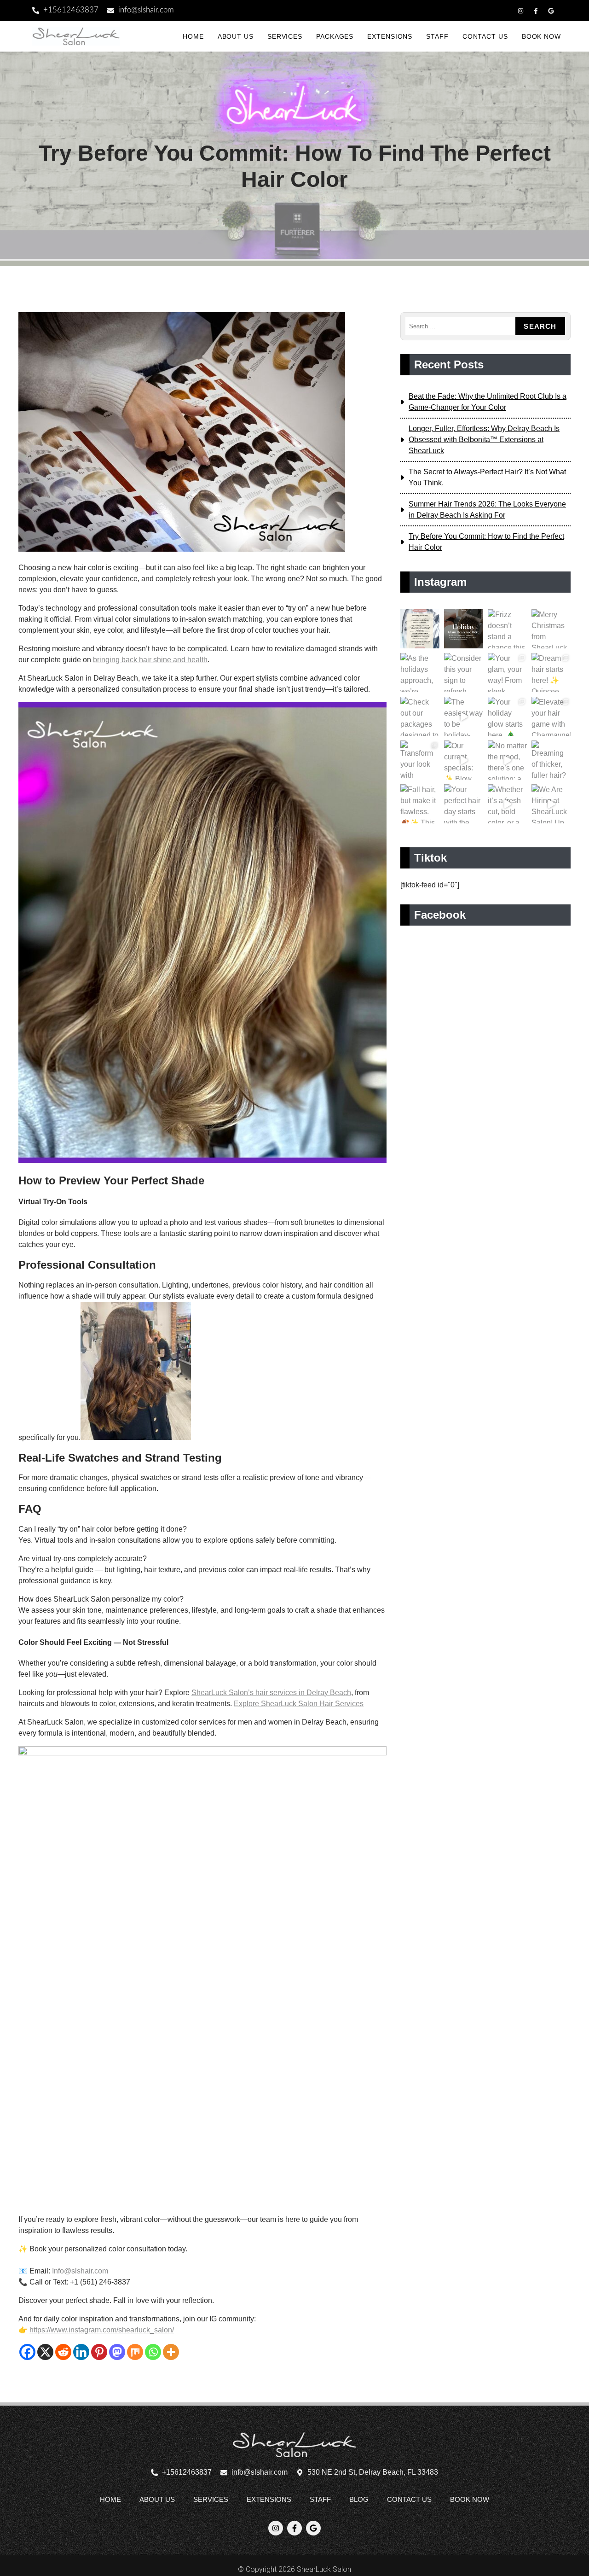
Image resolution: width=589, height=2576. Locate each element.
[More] (171, 2352)
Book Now (541, 36)
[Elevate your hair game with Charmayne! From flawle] (551, 716)
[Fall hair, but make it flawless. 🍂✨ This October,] (420, 804)
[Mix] (135, 2352)
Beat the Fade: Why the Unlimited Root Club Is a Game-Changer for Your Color (488, 402)
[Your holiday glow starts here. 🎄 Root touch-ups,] (507, 716)
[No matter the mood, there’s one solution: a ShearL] (507, 760)
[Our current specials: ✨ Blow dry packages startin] (464, 760)
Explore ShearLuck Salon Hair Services (299, 1704)
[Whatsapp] (153, 2352)
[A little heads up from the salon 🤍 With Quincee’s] (420, 629)
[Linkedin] (81, 2352)
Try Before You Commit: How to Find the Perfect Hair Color (486, 542)
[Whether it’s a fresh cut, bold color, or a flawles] (507, 804)
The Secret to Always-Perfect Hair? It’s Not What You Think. (487, 477)
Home (193, 36)
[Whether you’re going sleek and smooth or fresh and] (464, 629)
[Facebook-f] (536, 11)
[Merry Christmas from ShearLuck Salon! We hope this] (551, 629)
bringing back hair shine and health (150, 660)
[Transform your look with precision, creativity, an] (420, 760)
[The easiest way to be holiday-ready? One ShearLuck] (464, 716)
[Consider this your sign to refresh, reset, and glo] (464, 673)
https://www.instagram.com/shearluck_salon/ (102, 2330)
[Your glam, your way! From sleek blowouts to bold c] (507, 673)
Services (285, 36)
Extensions (390, 36)
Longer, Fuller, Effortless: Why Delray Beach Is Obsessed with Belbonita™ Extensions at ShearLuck (484, 440)
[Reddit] (63, 2352)
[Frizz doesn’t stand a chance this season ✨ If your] (507, 629)
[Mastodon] (117, 2352)
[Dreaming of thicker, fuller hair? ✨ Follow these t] (551, 760)
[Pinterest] (99, 2352)
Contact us (485, 36)
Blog (359, 2499)
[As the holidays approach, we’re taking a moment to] (420, 673)
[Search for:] (460, 326)
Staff (437, 36)
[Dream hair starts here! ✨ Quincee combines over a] (551, 673)
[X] (45, 2352)
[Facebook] (27, 2352)
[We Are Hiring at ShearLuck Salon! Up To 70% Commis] (551, 804)
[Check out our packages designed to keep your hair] (420, 716)
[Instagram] (520, 11)
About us (236, 36)
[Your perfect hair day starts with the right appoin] (464, 804)
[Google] (551, 11)
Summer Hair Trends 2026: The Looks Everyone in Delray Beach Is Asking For (487, 510)
